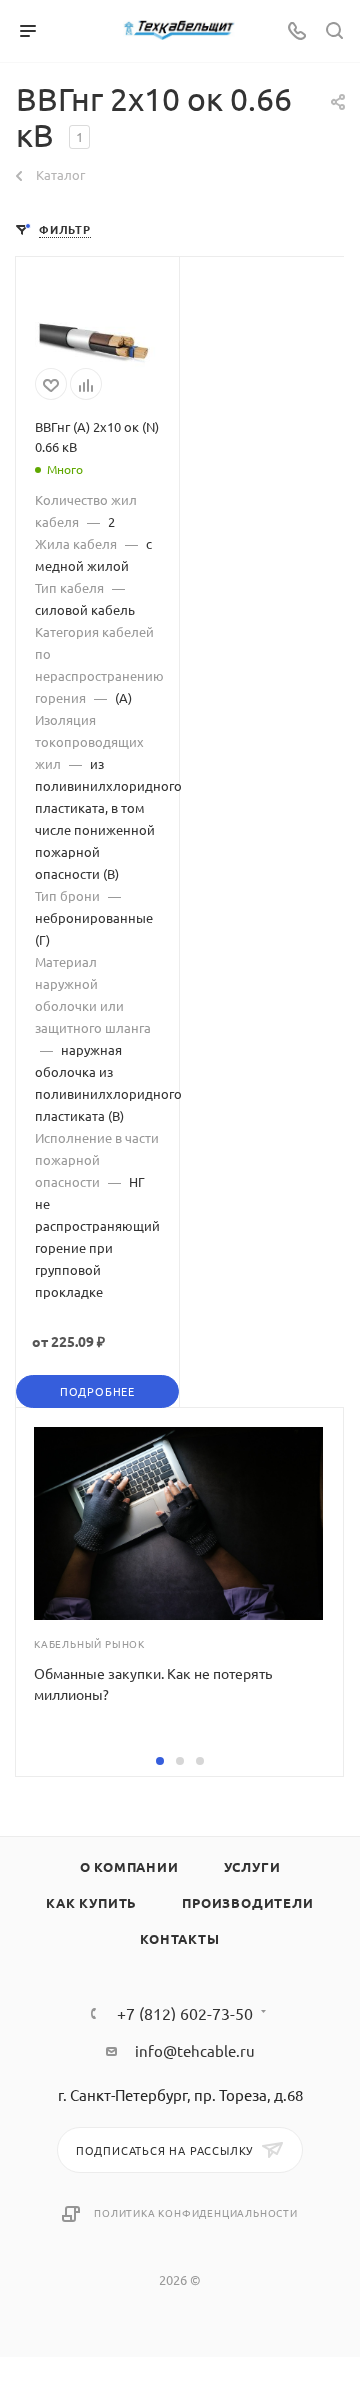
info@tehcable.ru (195, 2050)
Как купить (91, 1902)
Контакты (179, 1938)
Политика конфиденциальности (196, 2212)
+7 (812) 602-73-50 (185, 2013)
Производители (247, 1902)
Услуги (252, 1866)
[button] (160, 1761)
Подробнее (97, 1391)
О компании (129, 1866)
